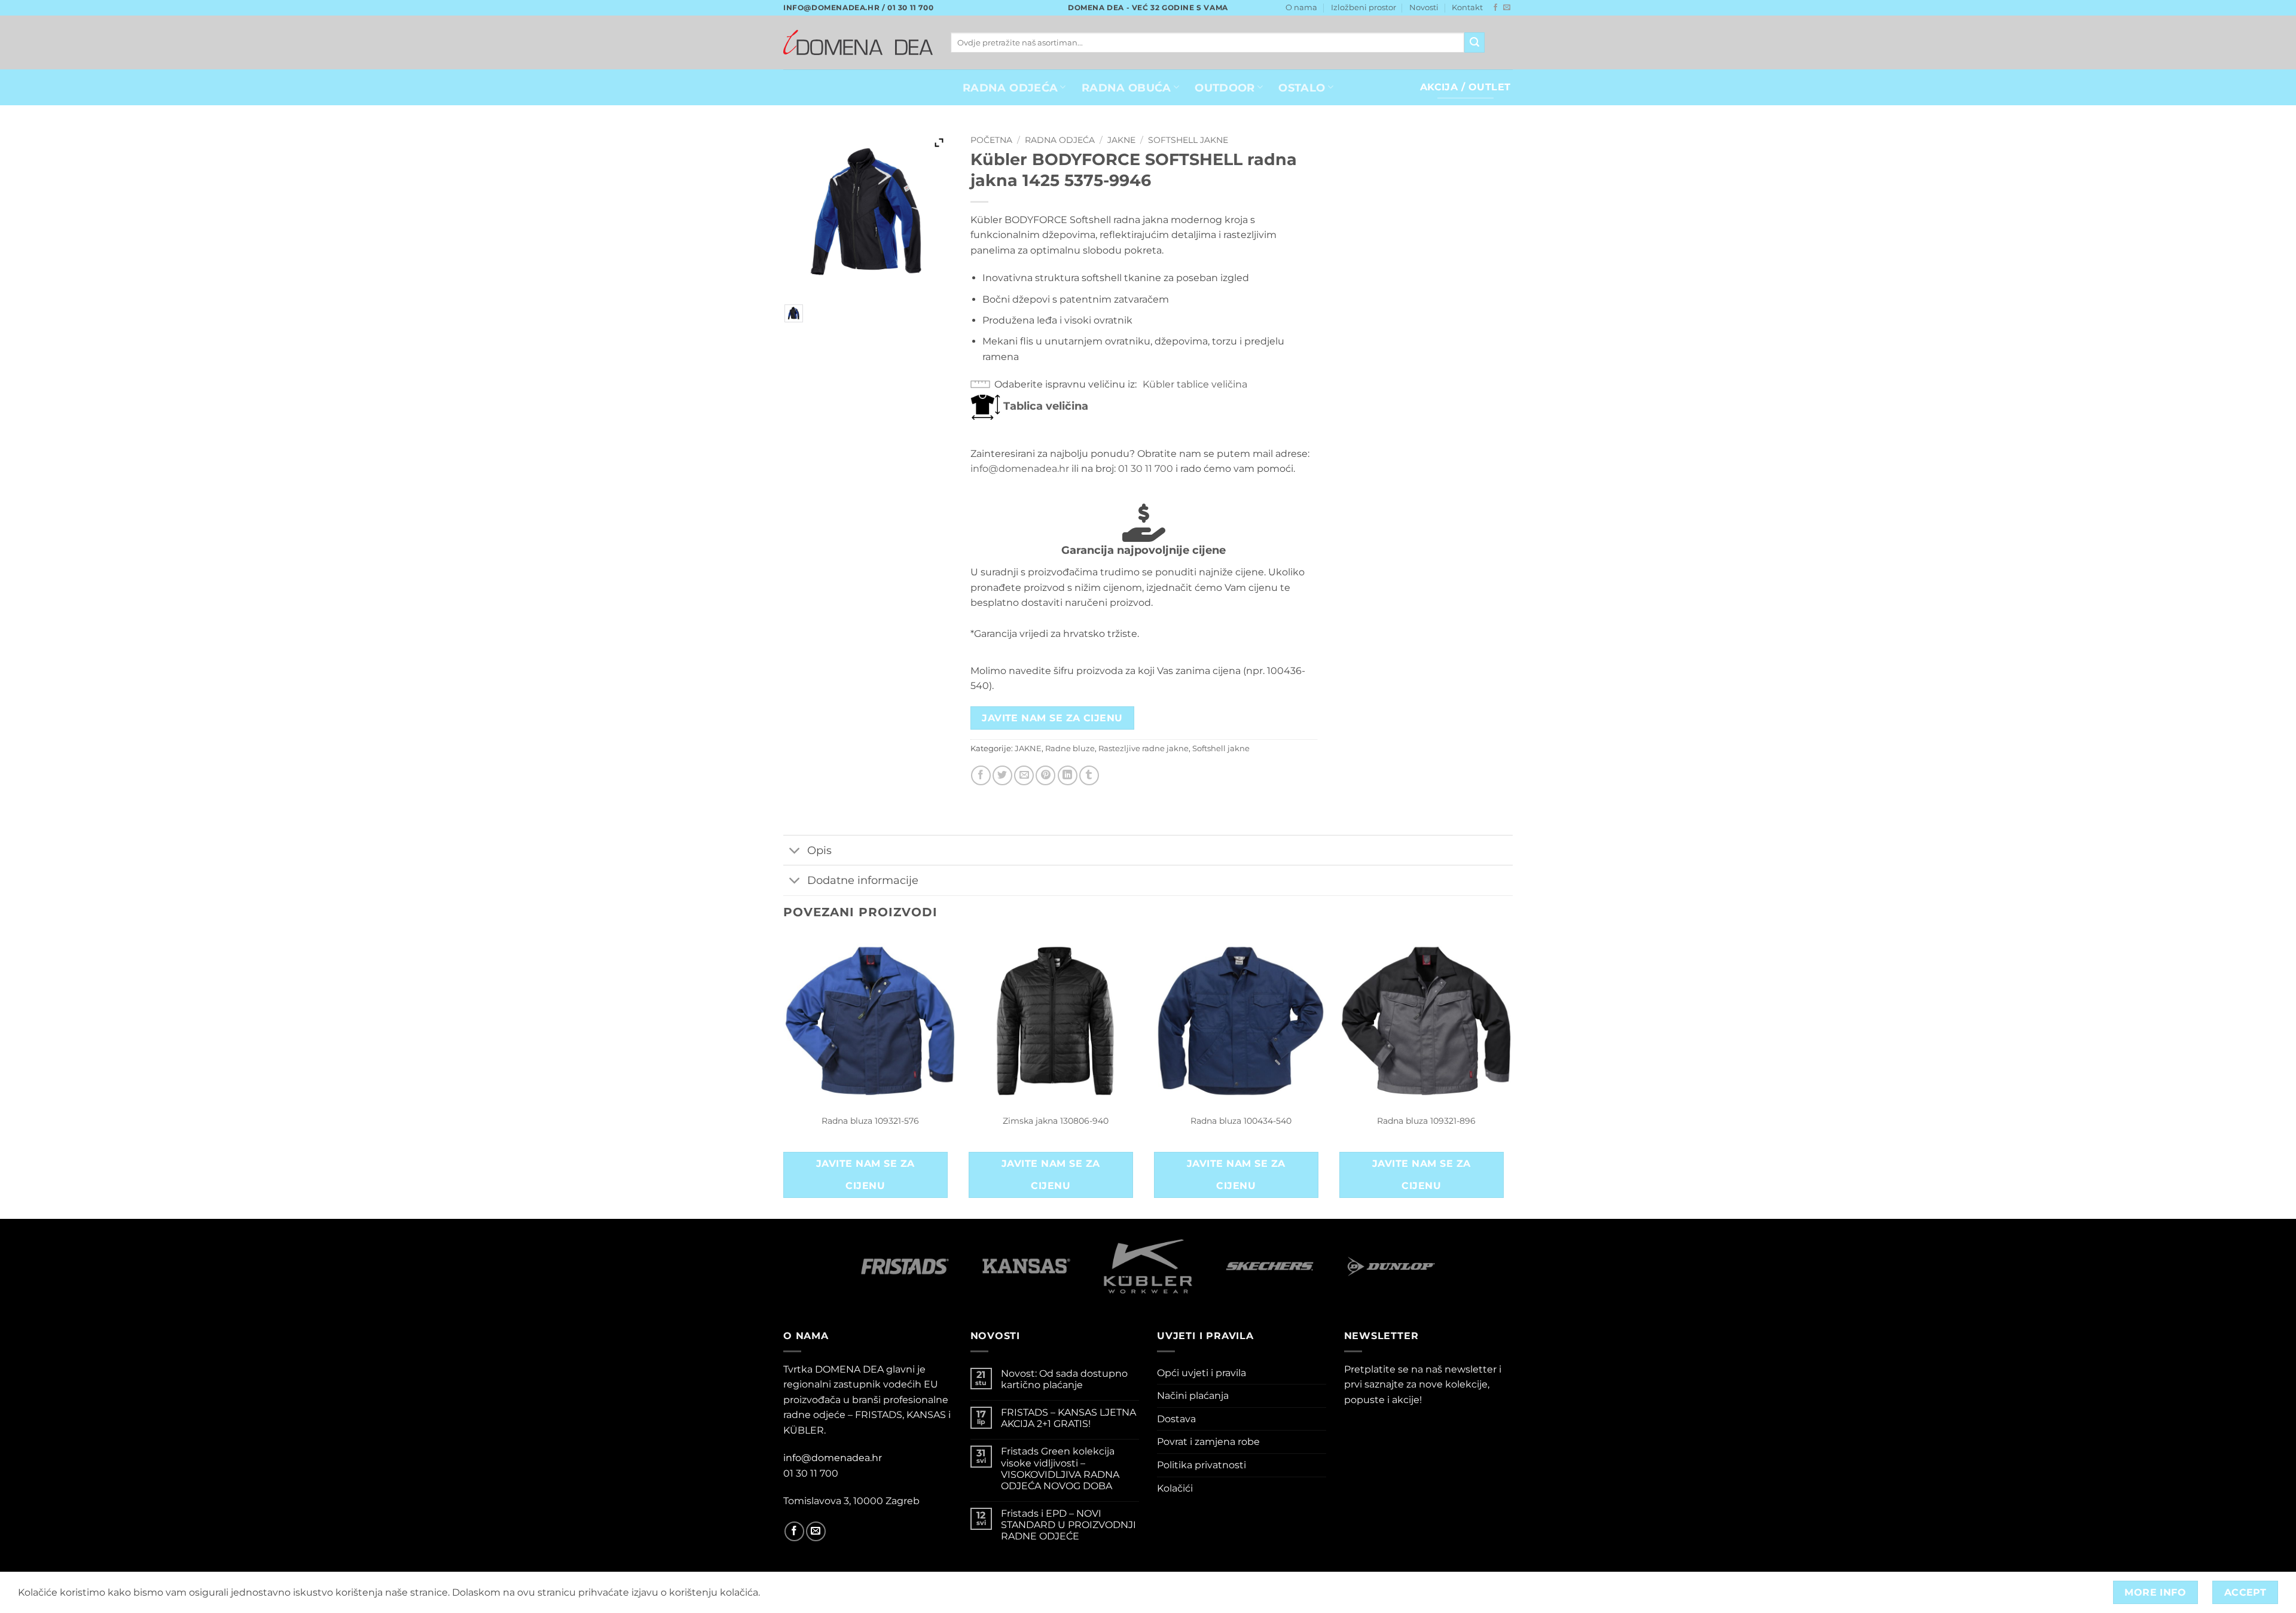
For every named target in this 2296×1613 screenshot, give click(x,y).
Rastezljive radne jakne (1144, 748)
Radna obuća (1126, 88)
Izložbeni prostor (1364, 7)
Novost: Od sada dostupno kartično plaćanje (1064, 1379)
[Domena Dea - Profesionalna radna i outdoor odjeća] (858, 42)
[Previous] (784, 1075)
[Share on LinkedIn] (1068, 775)
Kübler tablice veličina (1195, 384)
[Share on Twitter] (1002, 775)
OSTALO (1302, 88)
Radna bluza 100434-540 (1241, 1121)
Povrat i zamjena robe (1208, 1442)
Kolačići (1175, 1488)
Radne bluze (1070, 748)
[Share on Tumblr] (1089, 775)
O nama (1301, 7)
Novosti (1424, 7)
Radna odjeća (1060, 140)
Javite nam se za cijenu (1052, 718)
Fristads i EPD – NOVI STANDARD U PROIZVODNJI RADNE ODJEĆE (1068, 1525)
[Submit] (1474, 42)
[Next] (1512, 1075)
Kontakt (1467, 7)
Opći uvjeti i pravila (1202, 1373)
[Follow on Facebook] (1495, 8)
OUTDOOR (1225, 88)
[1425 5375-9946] (794, 314)
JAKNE (1121, 140)
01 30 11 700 (1146, 469)
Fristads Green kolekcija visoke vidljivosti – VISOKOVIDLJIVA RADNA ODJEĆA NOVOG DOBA (1060, 1469)
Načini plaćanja (1193, 1396)
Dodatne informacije (863, 880)
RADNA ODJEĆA (1010, 88)
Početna (991, 140)
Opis (819, 850)
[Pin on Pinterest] (1045, 775)
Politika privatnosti (1202, 1465)
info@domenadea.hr (1020, 469)
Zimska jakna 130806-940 (1056, 1121)
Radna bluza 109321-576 (870, 1121)
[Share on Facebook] (981, 775)
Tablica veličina (1044, 406)
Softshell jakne (1188, 140)
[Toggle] (795, 851)
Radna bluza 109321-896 (1426, 1121)
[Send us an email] (1507, 8)
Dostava (1176, 1419)
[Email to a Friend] (1024, 775)
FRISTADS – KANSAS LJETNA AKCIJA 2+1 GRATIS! (1068, 1418)
